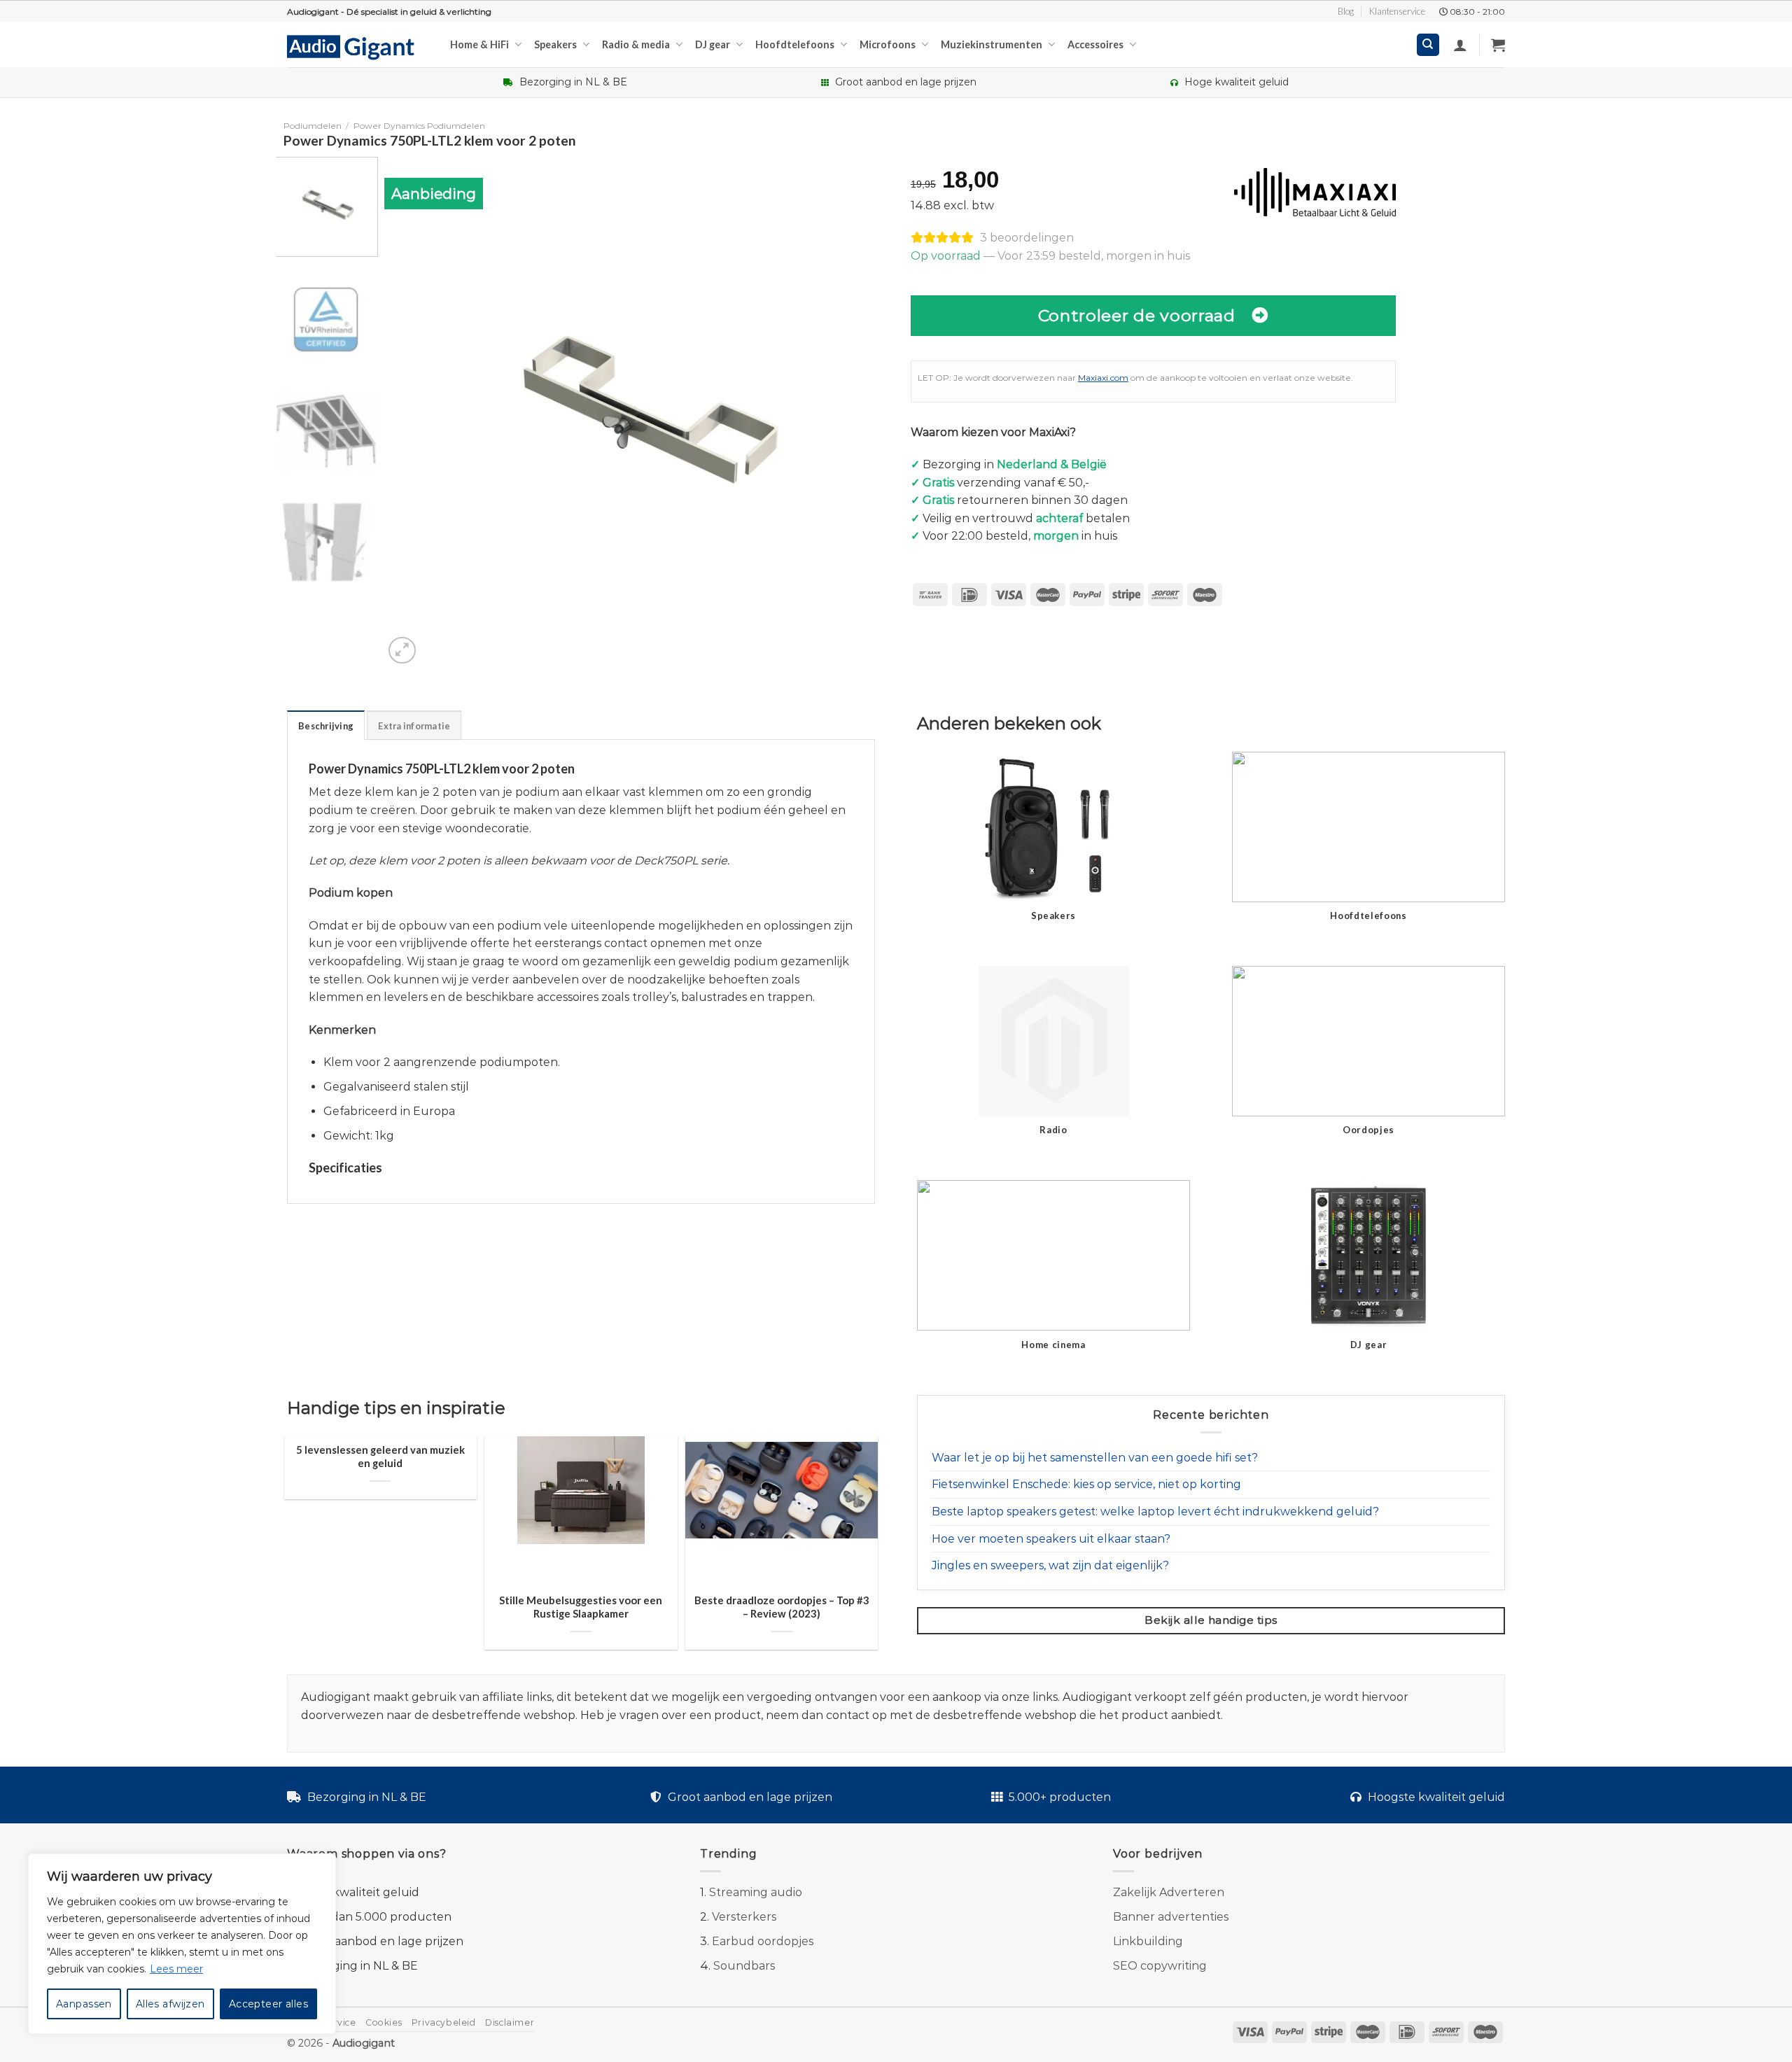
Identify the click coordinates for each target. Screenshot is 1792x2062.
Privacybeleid (444, 2022)
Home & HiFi (479, 44)
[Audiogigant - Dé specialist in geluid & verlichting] (358, 46)
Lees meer (176, 1969)
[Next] (867, 412)
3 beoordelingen (1027, 238)
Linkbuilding (1148, 1941)
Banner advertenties (1171, 1917)
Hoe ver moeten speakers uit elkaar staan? (1051, 1539)
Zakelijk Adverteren (1169, 1892)
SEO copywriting (1160, 1966)
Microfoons (888, 44)
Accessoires (1095, 44)
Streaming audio (756, 1892)
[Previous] (412, 412)
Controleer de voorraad (1137, 315)
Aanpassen (84, 2004)
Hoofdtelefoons (795, 44)
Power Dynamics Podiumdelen (419, 126)
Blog (1346, 11)
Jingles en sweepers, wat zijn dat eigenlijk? (1050, 1565)
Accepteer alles (268, 2004)
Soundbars (744, 1966)
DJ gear (713, 44)
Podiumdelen (313, 126)
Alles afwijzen (170, 2004)
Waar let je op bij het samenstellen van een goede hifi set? (1095, 1458)
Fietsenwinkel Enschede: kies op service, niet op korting (1086, 1484)
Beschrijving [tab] (326, 726)
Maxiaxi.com (1103, 378)
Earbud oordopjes (763, 1941)
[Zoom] (402, 651)
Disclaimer (510, 2022)
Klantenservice (1397, 11)
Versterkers (744, 1917)
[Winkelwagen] (1498, 45)
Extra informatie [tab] (414, 726)
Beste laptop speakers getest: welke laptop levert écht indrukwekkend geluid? (1155, 1512)
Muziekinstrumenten (992, 44)
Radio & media (636, 44)
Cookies (384, 2022)
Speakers (555, 44)
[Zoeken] (1428, 45)
